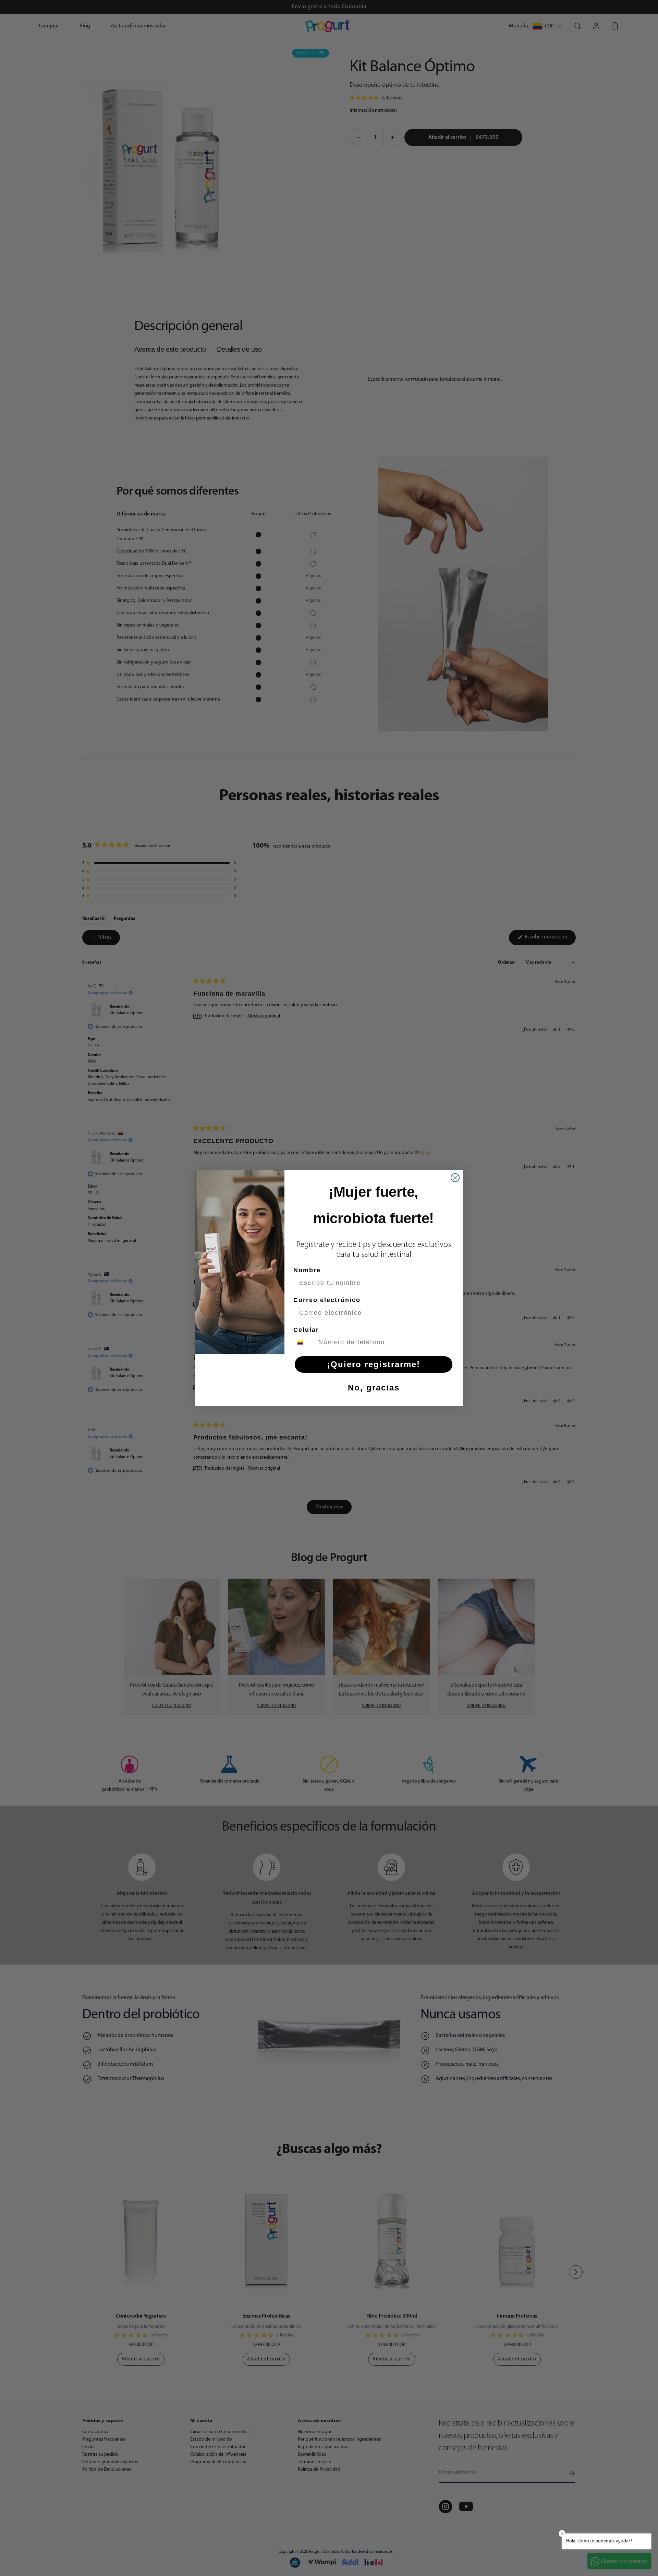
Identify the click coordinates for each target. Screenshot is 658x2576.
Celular (306, 1330)
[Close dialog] (455, 1178)
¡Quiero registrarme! (374, 1364)
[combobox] (304, 1342)
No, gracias (374, 1388)
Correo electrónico (327, 1300)
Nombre (307, 1270)
